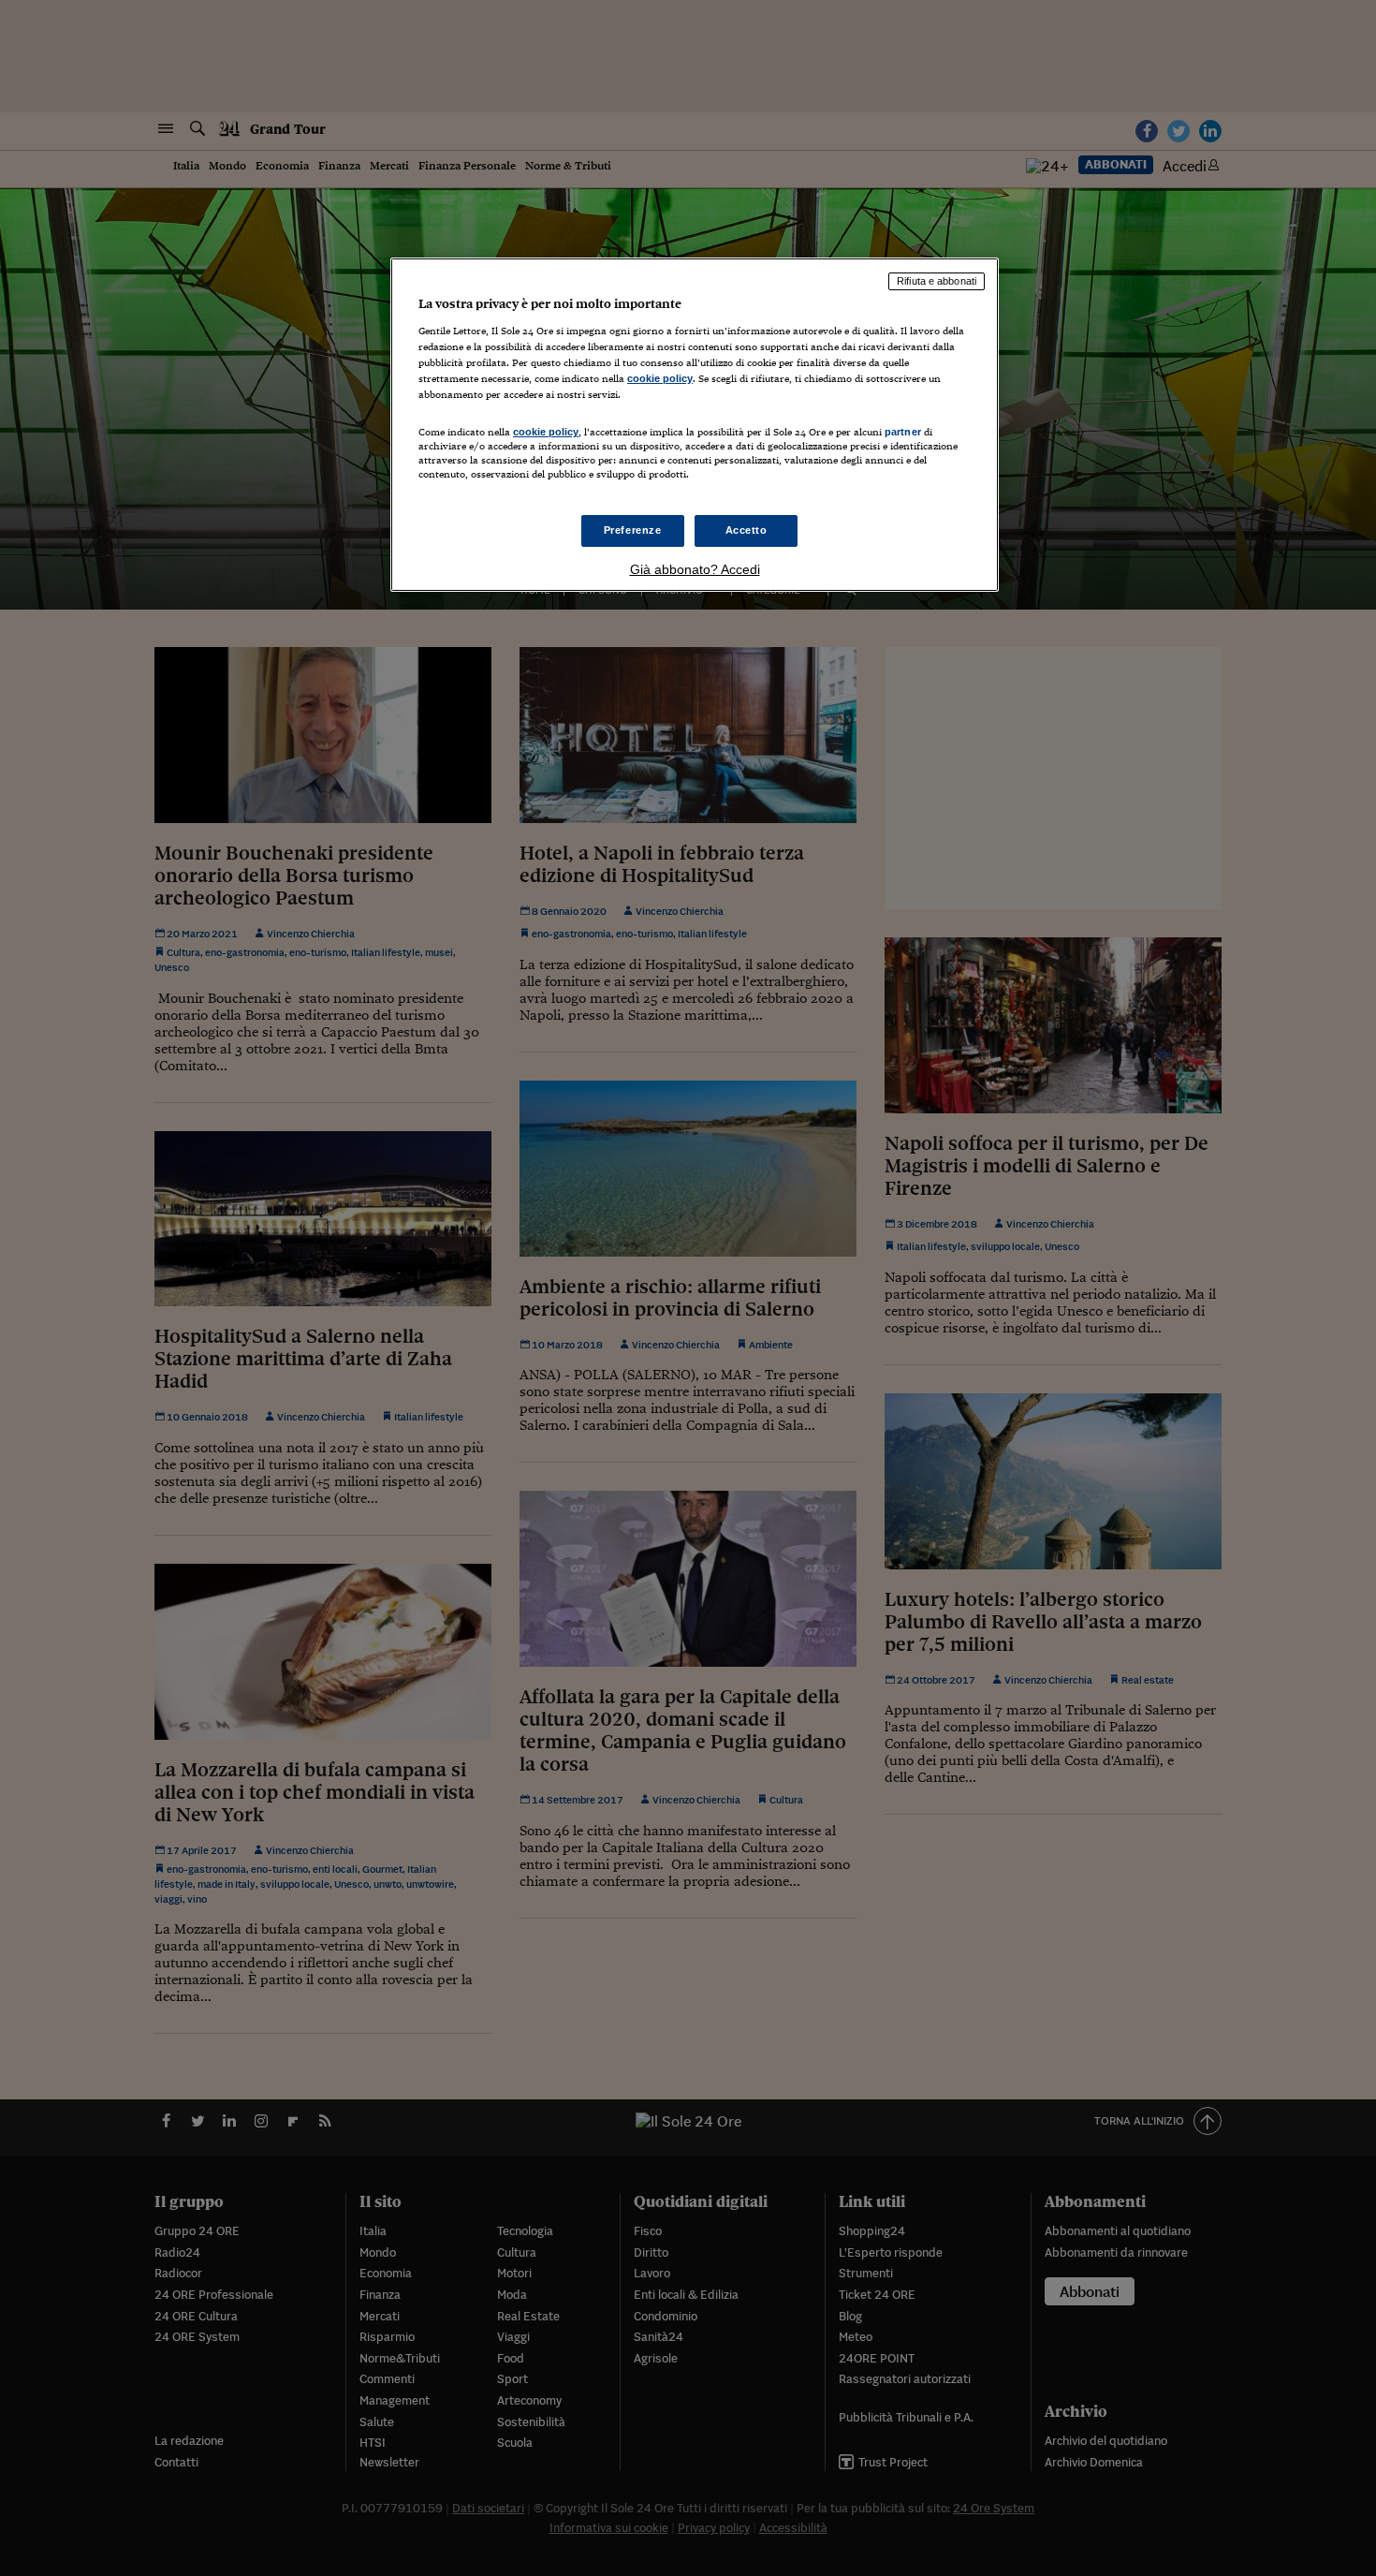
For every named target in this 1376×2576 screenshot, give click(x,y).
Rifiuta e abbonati (937, 281)
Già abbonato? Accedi (695, 569)
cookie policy (660, 378)
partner (903, 432)
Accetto (747, 530)
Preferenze (633, 530)
